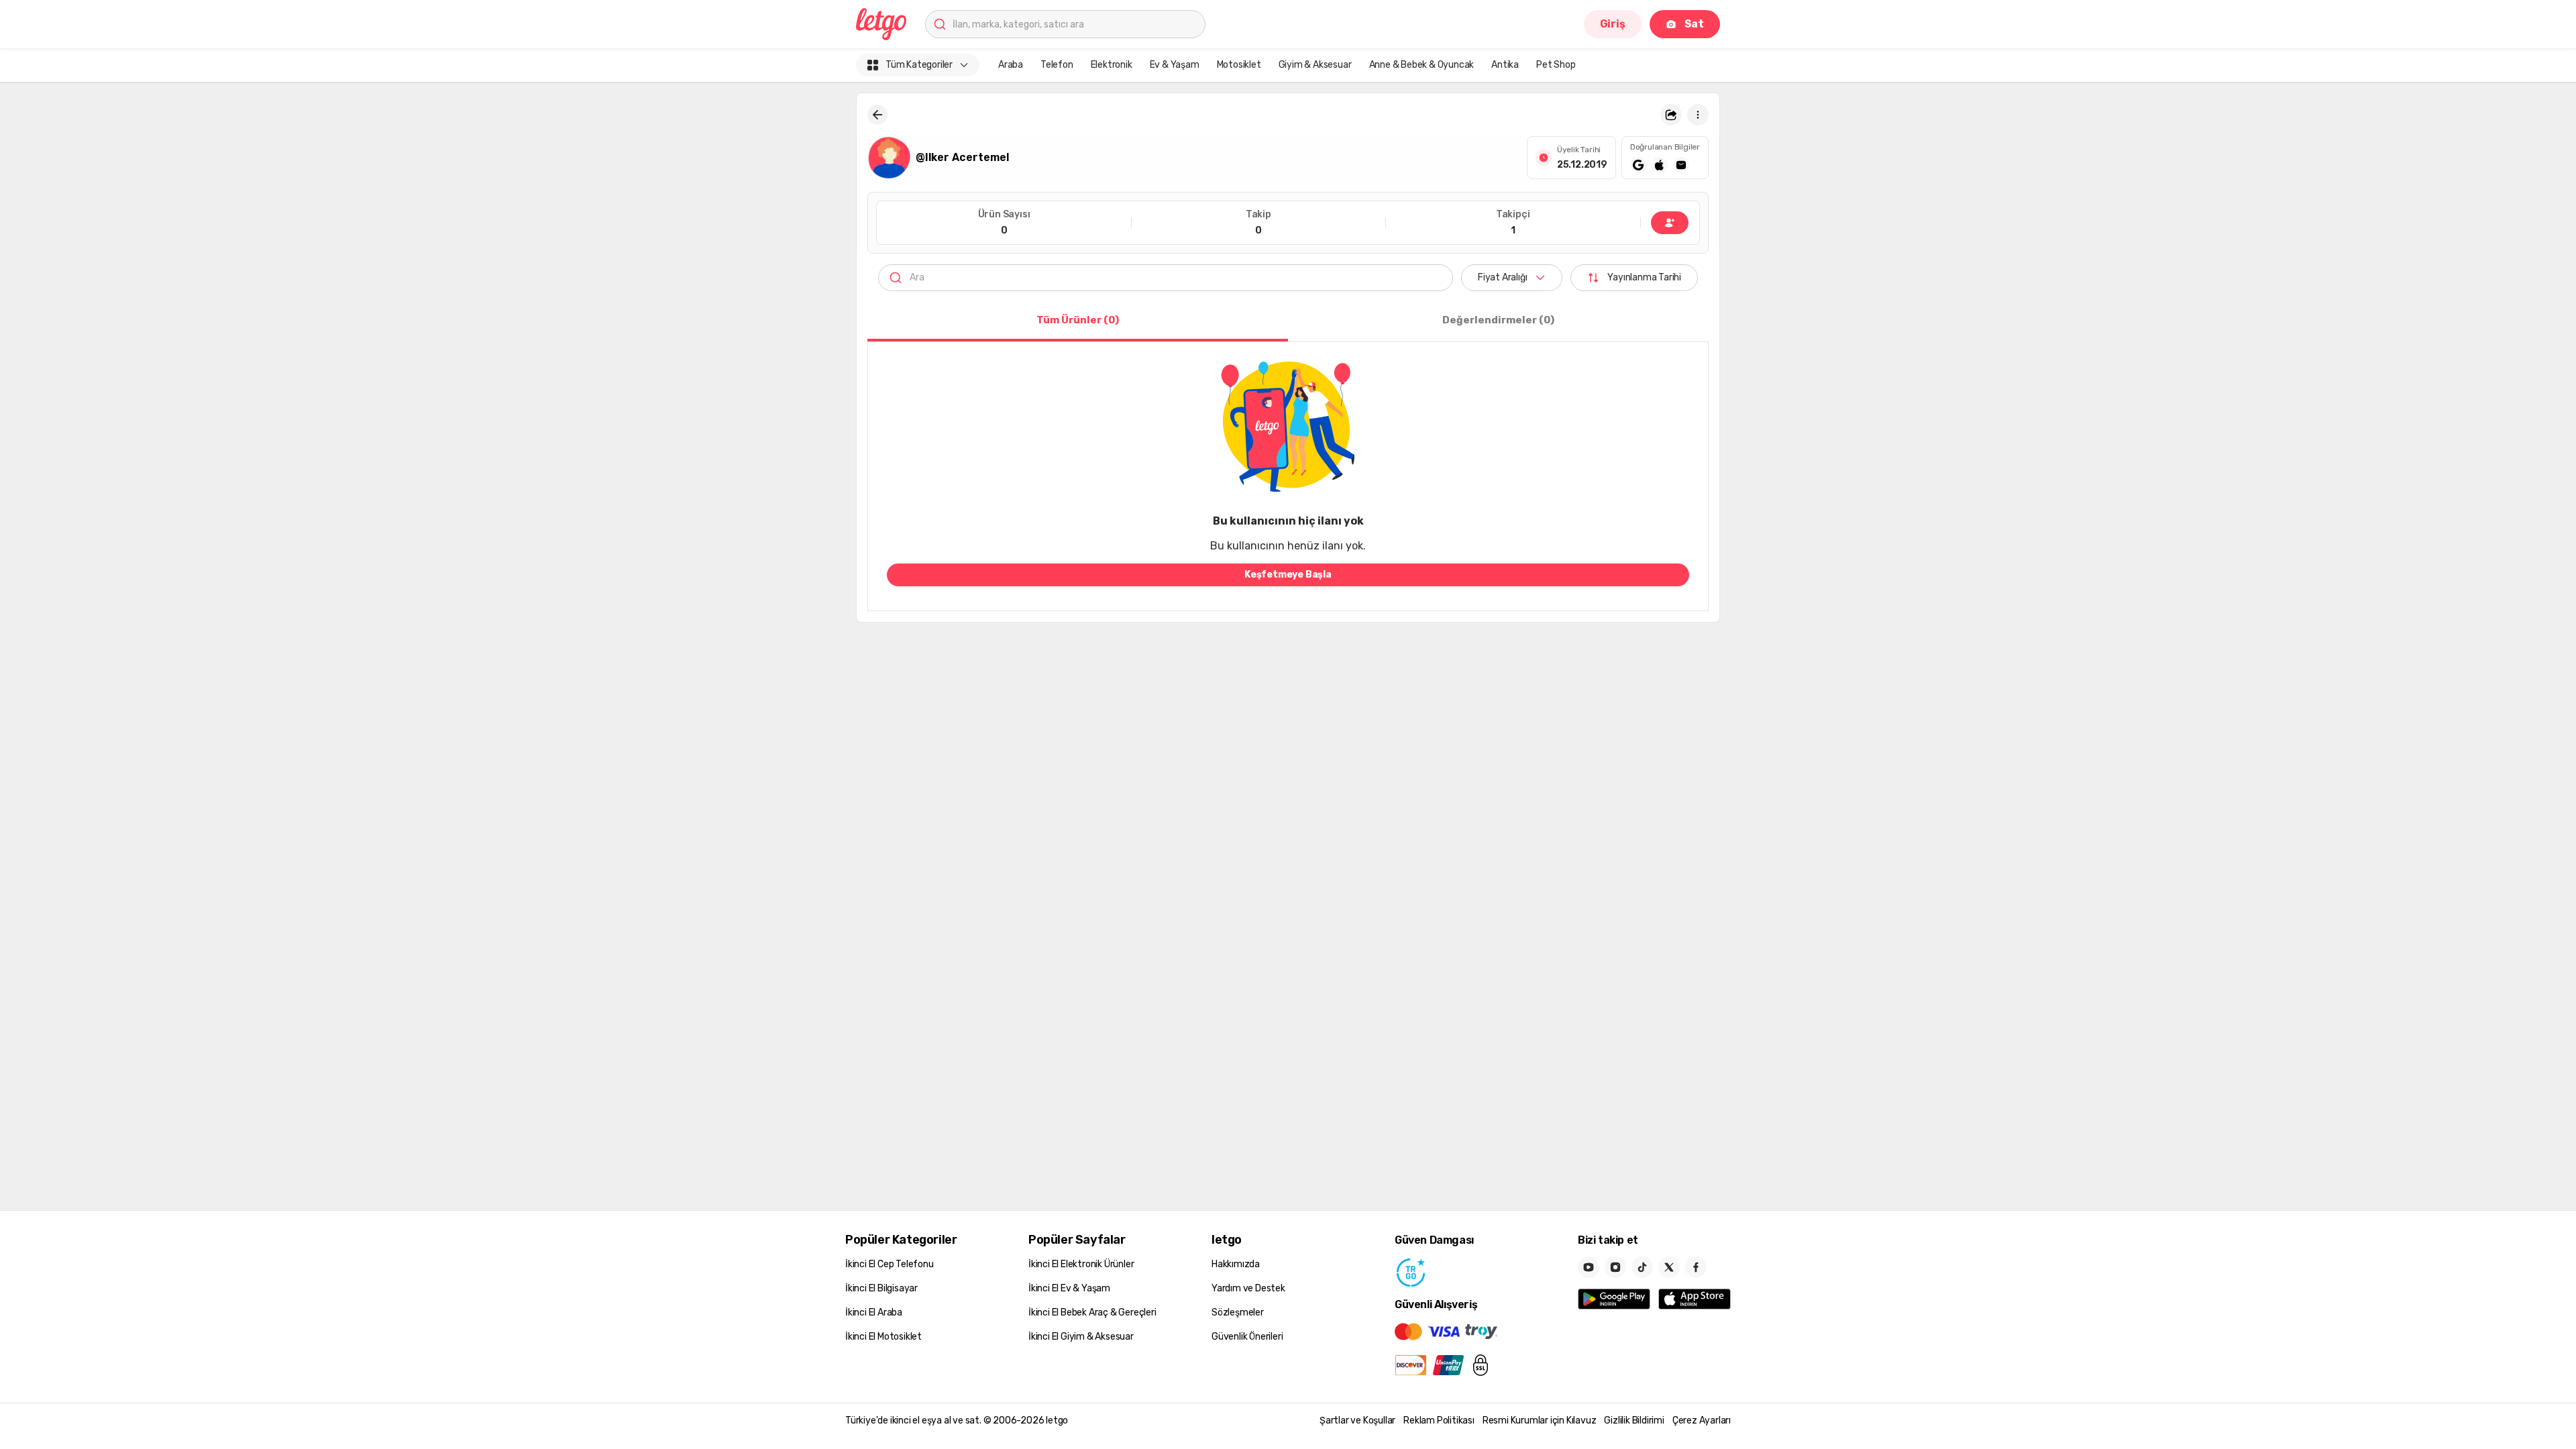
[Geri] (877, 115)
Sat (1694, 24)
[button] (1671, 115)
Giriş (1613, 24)
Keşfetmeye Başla (1288, 575)
